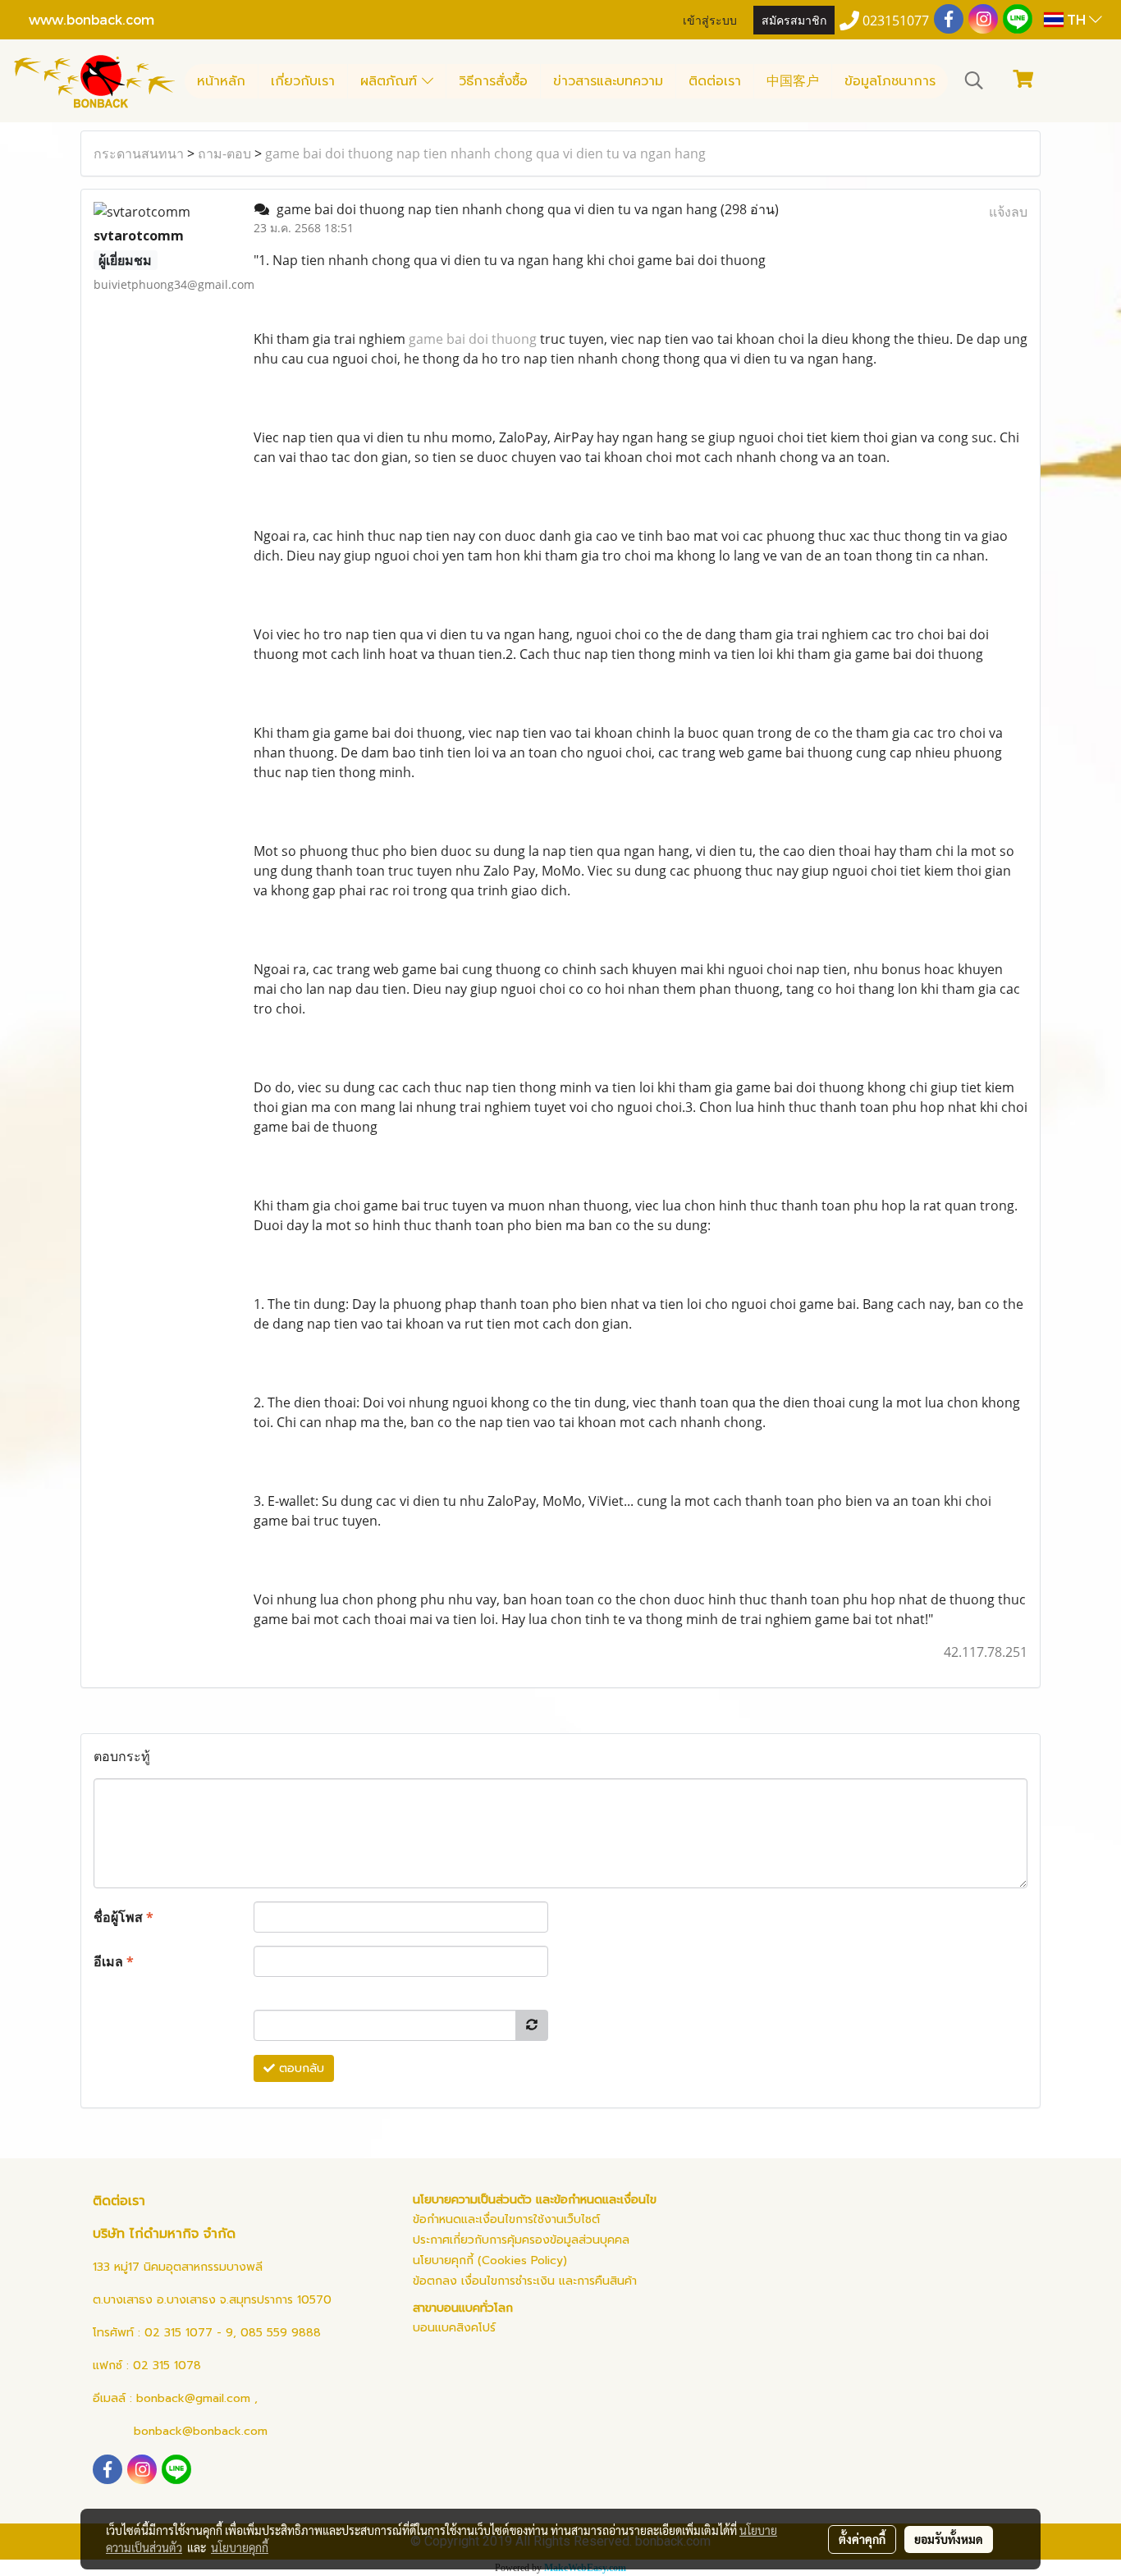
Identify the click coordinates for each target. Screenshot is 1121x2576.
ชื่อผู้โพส (124, 1917)
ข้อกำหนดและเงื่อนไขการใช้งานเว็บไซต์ (506, 2219)
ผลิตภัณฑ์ (391, 81)
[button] (974, 80)
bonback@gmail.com (193, 2398)
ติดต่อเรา (715, 81)
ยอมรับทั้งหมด (949, 2539)
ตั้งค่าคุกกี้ (862, 2539)
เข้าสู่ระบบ (710, 19)
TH (1076, 19)
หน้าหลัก (221, 81)
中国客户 (793, 81)
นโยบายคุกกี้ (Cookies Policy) (490, 2260)
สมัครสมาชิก (794, 19)
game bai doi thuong (473, 339)
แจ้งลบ (1008, 212)
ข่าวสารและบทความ (608, 81)
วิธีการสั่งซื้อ (493, 81)
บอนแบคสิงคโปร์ (454, 2328)
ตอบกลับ (300, 2068)
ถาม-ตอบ (224, 153)
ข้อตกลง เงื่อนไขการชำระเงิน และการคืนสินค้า (525, 2281)
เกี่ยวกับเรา (303, 81)
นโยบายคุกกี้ (240, 2547)
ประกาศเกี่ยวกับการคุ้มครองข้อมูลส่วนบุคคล (521, 2240)
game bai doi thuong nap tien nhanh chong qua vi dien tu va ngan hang (485, 153)
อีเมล (114, 1961)
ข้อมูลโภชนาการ (890, 81)
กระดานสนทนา (139, 153)
